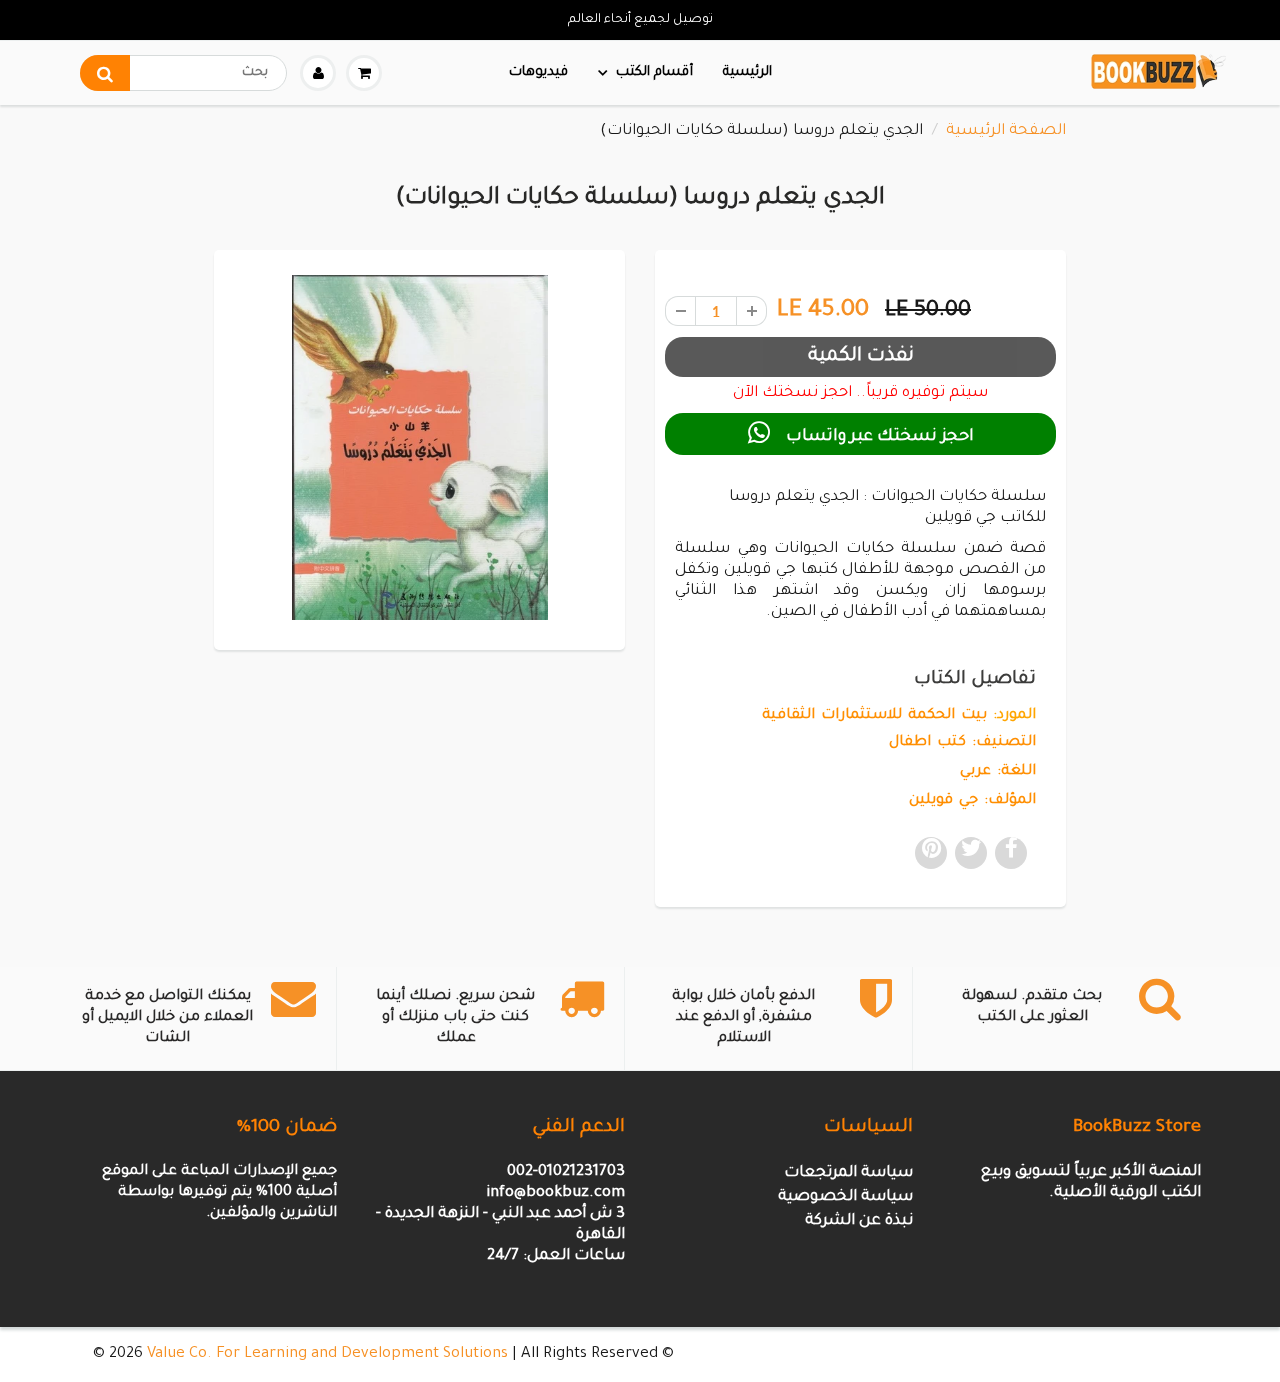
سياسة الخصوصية (845, 1197)
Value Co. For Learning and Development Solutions (327, 1354)
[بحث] (105, 73)
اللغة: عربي (998, 772)
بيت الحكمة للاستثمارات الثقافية (874, 716)
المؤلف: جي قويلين (972, 801)
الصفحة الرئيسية (1006, 131)
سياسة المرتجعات (848, 1173)
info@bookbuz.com (555, 1193)
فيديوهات (538, 72)
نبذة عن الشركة (859, 1221)
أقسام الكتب (654, 72)
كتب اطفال (927, 743)
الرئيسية (747, 72)
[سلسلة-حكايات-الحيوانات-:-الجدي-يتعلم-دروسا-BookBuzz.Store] (419, 447)
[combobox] (183, 73)
